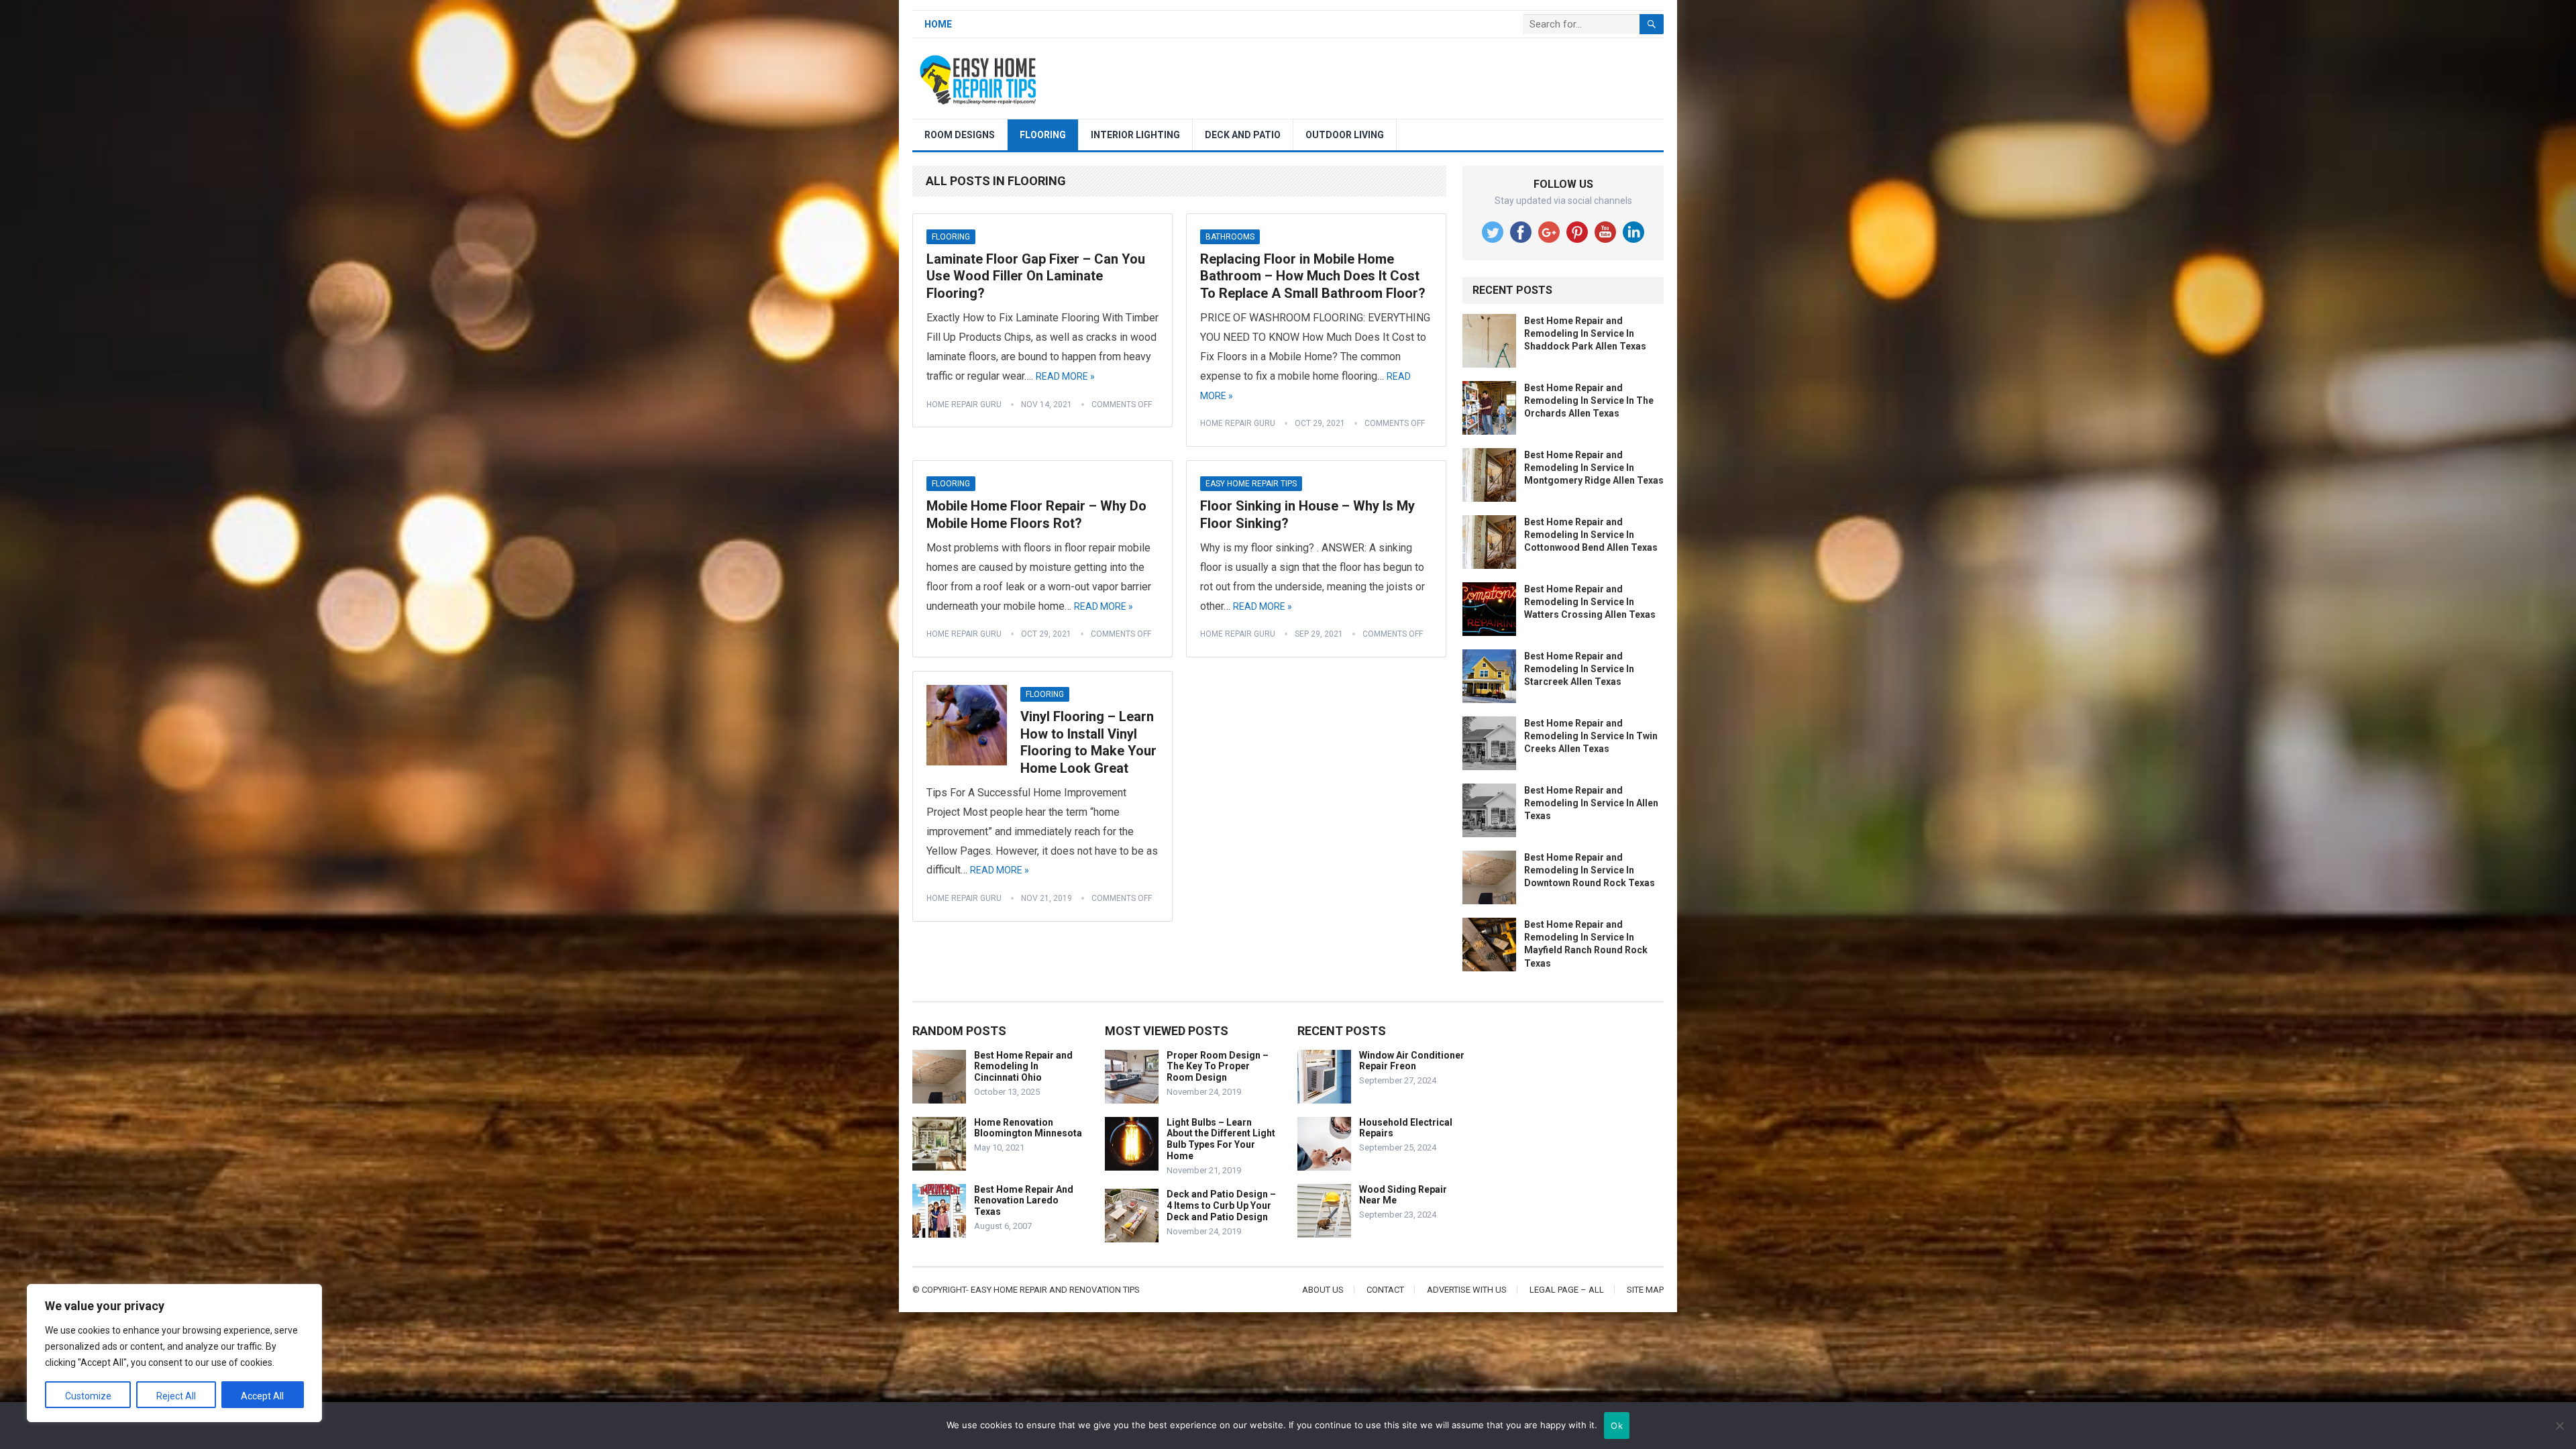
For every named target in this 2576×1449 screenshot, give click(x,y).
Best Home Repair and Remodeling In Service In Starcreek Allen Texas (1579, 669)
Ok (1617, 1426)
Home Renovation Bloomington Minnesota (1028, 1128)
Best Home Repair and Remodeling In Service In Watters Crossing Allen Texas (1590, 602)
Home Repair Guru (964, 405)
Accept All (262, 1396)
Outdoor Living (1345, 135)
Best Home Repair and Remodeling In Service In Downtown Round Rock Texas (1590, 870)
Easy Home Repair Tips (1251, 484)
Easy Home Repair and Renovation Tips (1055, 1290)
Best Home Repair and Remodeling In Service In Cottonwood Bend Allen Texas (1591, 535)
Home (938, 24)
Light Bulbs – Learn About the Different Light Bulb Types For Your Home (1221, 1139)
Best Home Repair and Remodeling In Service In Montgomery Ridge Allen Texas (1594, 468)
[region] (174, 1353)
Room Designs (960, 135)
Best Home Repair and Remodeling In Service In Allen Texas (1591, 803)
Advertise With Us (1467, 1290)
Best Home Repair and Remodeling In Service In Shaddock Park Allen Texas (1585, 333)
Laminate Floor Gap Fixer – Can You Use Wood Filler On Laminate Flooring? (1036, 276)
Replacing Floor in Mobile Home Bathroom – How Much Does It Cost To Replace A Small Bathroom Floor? (1313, 276)
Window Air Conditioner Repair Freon (1412, 1061)
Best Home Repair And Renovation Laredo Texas (1024, 1201)
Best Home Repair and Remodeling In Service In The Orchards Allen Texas (1589, 400)
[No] (2559, 1426)
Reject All (176, 1396)
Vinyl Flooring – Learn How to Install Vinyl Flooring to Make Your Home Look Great (1088, 742)
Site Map (1645, 1290)
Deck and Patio (1243, 135)
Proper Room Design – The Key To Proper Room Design (1218, 1067)
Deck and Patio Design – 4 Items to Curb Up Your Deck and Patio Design (1221, 1205)
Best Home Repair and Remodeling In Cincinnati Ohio (1023, 1067)
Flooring (1043, 135)
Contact (1385, 1290)
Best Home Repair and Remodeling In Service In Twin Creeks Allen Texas (1591, 736)
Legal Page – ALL (1567, 1290)
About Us (1323, 1290)
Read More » (1065, 376)
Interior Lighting (1135, 135)
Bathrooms (1230, 237)
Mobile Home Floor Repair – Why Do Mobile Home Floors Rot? (1036, 515)
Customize (88, 1396)
